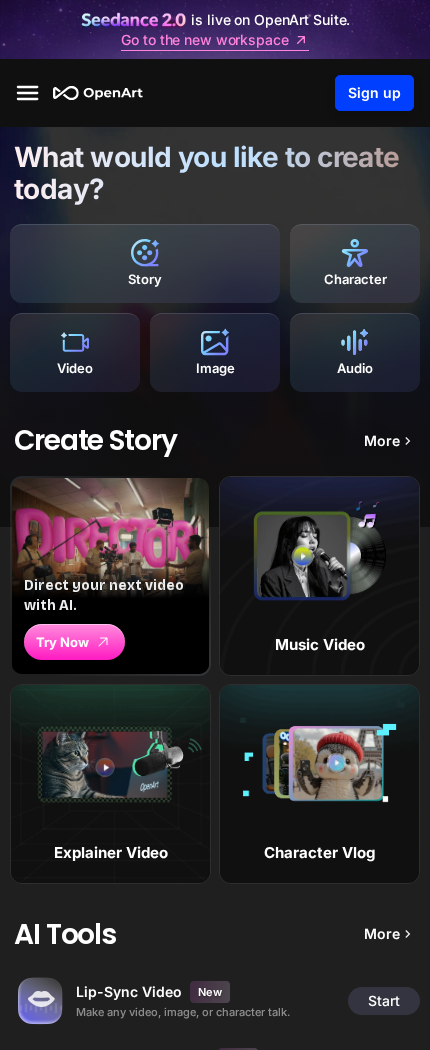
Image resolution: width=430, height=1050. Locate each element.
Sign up (374, 92)
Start (384, 1000)
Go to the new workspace (204, 40)
